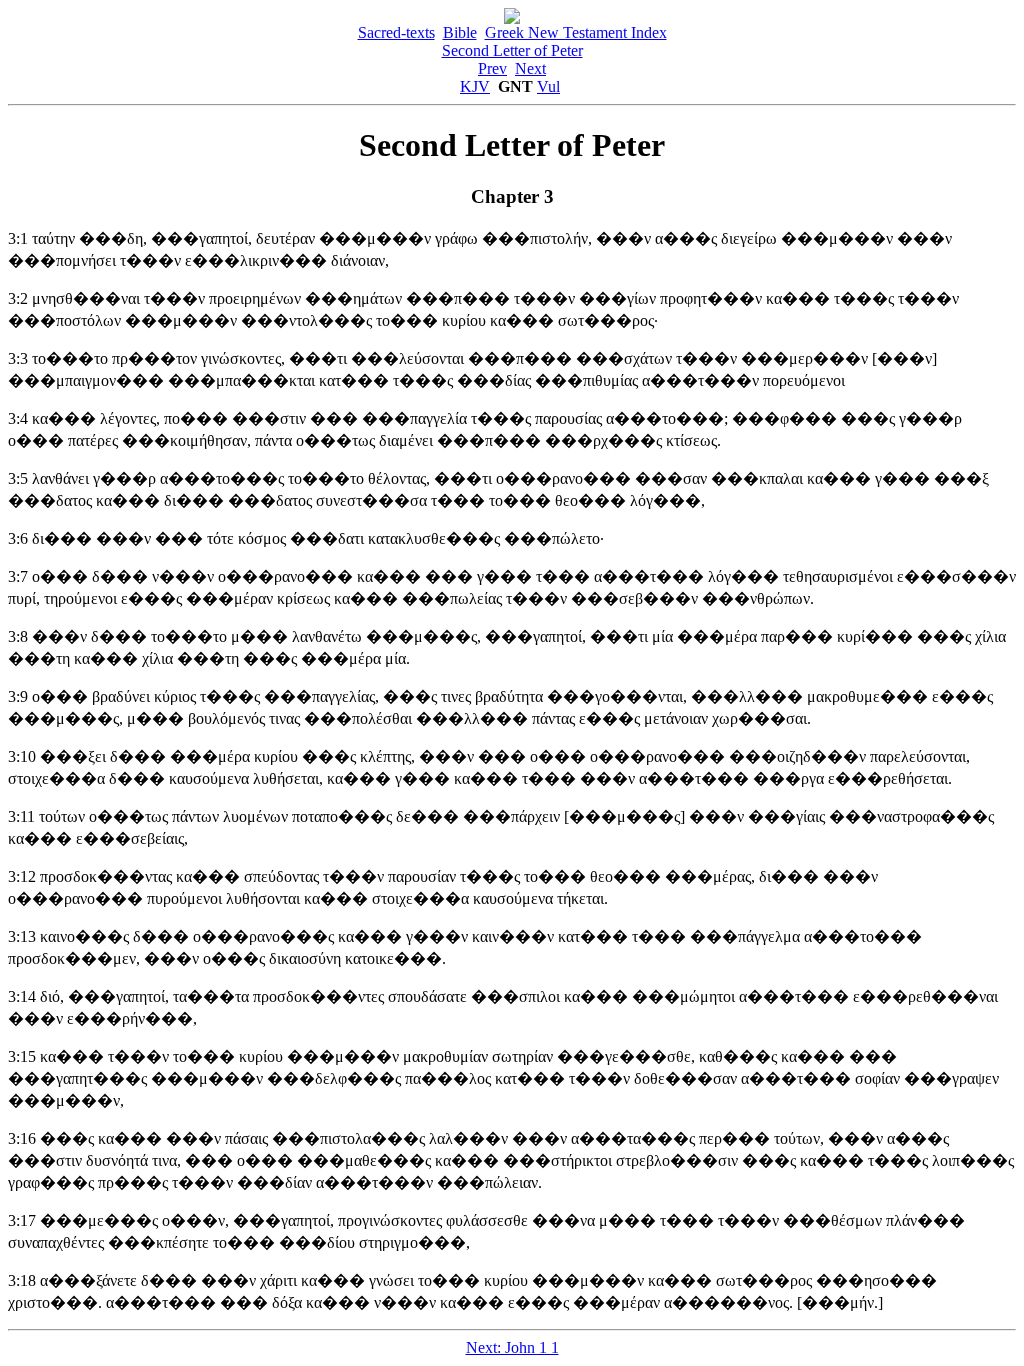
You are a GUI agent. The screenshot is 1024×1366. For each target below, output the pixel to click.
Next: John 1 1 (512, 1347)
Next (530, 68)
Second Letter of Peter (512, 50)
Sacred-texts (396, 32)
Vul (548, 86)
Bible (460, 32)
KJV (475, 86)
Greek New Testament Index (576, 32)
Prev (492, 68)
